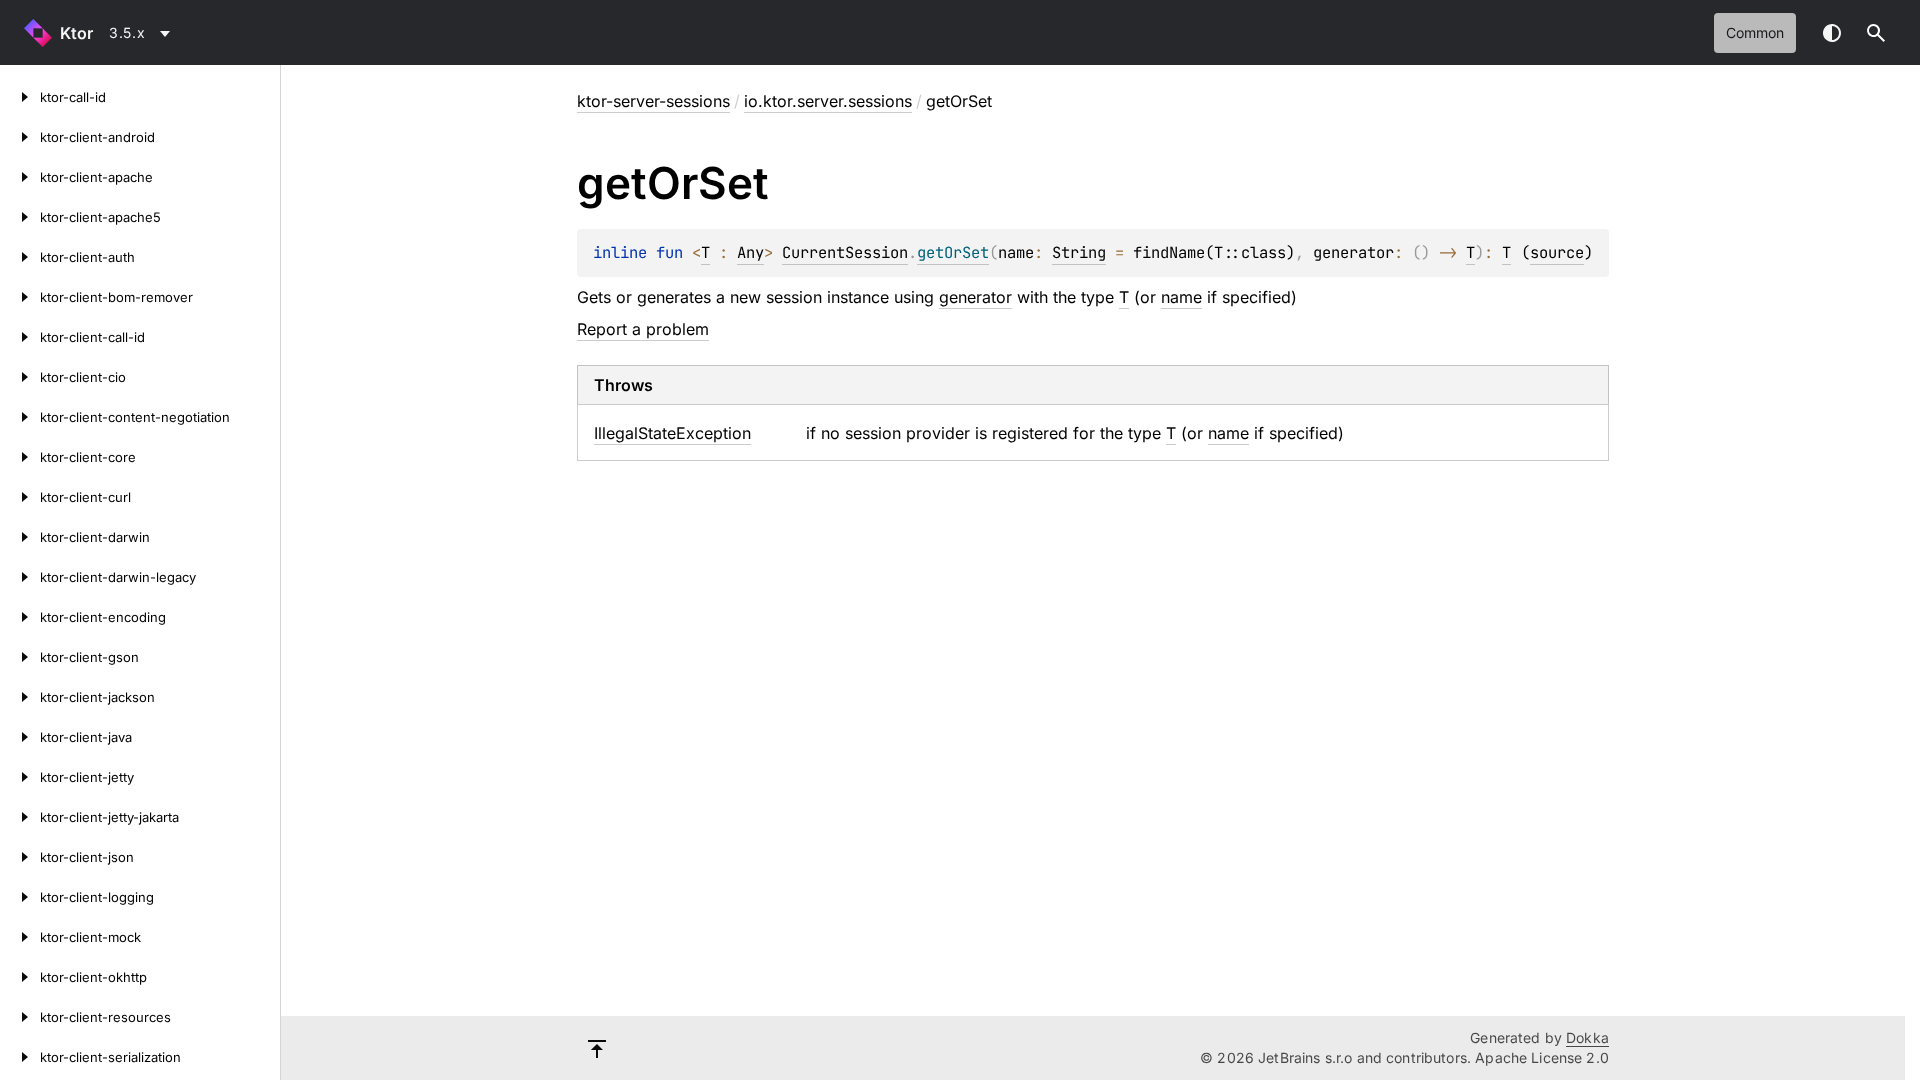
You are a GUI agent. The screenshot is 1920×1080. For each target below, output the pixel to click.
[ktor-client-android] (20, 137)
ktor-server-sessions (653, 101)
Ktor (76, 33)
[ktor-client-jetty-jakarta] (20, 817)
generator (975, 297)
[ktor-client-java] (20, 737)
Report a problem (643, 329)
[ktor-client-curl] (20, 497)
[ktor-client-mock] (20, 937)
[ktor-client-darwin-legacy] (20, 577)
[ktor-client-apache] (20, 177)
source (1557, 252)
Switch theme (1832, 33)
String (1079, 252)
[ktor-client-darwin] (20, 537)
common (1755, 32)
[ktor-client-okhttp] (20, 977)
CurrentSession (845, 252)
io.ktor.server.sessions (828, 101)
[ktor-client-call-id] (20, 337)
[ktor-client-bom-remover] (20, 297)
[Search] (1876, 33)
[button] (1876, 33)
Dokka (1587, 1037)
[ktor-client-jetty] (20, 777)
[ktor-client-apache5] (20, 217)
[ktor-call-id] (20, 97)
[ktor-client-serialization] (20, 1057)
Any (750, 252)
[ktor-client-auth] (20, 257)
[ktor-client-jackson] (20, 697)
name (1181, 297)
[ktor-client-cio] (20, 377)
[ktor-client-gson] (20, 657)
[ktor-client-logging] (20, 897)
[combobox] (143, 33)
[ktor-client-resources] (20, 1017)
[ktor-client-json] (20, 857)
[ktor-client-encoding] (20, 617)
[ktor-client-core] (20, 457)
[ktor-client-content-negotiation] (20, 417)
